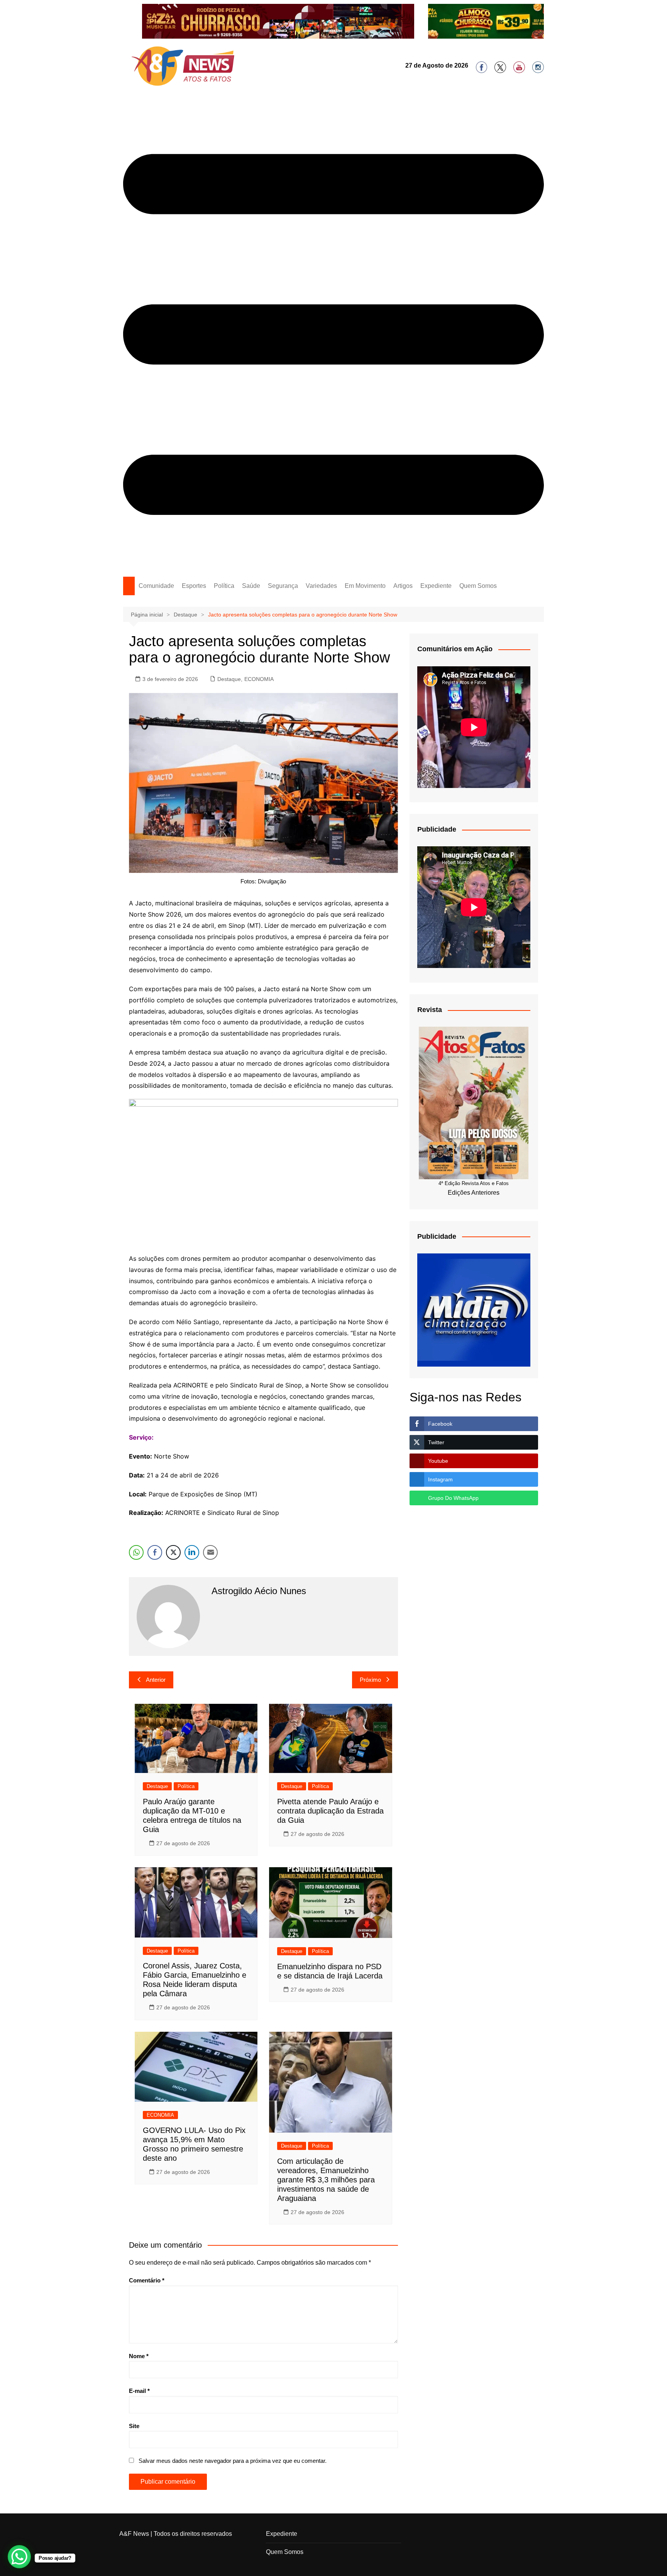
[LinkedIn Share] (192, 1552)
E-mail (139, 2391)
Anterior (156, 1680)
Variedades (321, 586)
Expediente (436, 586)
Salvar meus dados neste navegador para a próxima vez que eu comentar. (233, 2461)
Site (134, 2426)
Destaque (229, 679)
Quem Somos (478, 586)
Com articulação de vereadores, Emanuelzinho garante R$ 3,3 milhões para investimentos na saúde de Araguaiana (326, 2180)
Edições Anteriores (474, 1193)
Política (224, 586)
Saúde (251, 586)
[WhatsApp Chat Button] (19, 2557)
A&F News (134, 2534)
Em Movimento (365, 586)
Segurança (283, 586)
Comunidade (156, 586)
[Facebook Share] (155, 1552)
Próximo (370, 1680)
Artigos (403, 586)
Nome (139, 2356)
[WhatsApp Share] (136, 1552)
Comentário (147, 2280)
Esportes (194, 586)
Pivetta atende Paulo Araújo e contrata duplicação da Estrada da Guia (330, 1811)
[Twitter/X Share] (173, 1552)
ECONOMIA (259, 679)
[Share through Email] (210, 1552)
